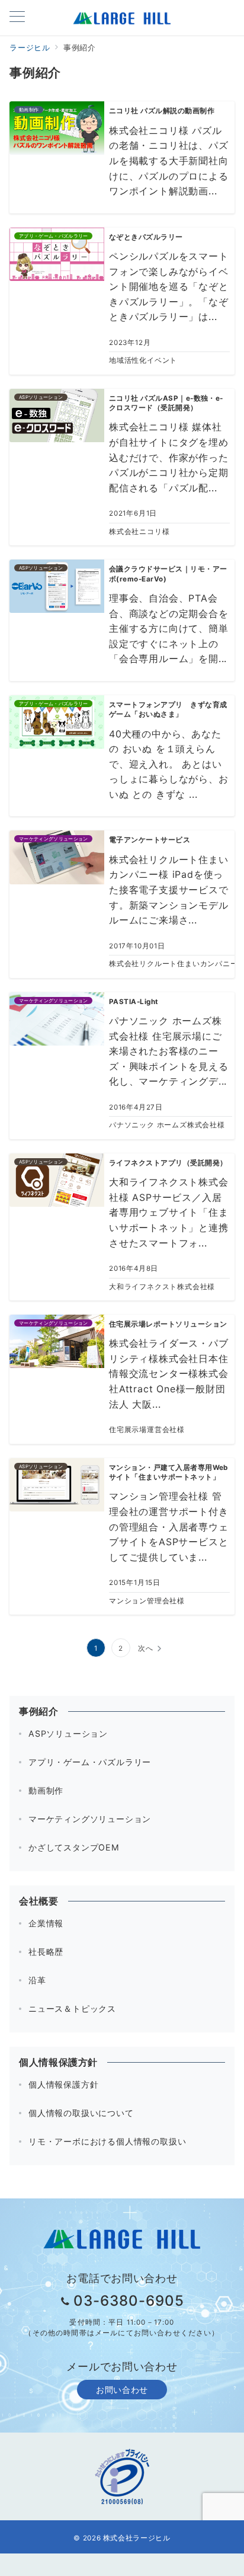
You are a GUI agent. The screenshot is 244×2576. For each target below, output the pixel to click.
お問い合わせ (122, 2390)
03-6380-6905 (129, 2301)
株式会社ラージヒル (137, 2538)
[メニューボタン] (17, 17)
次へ (146, 1648)
